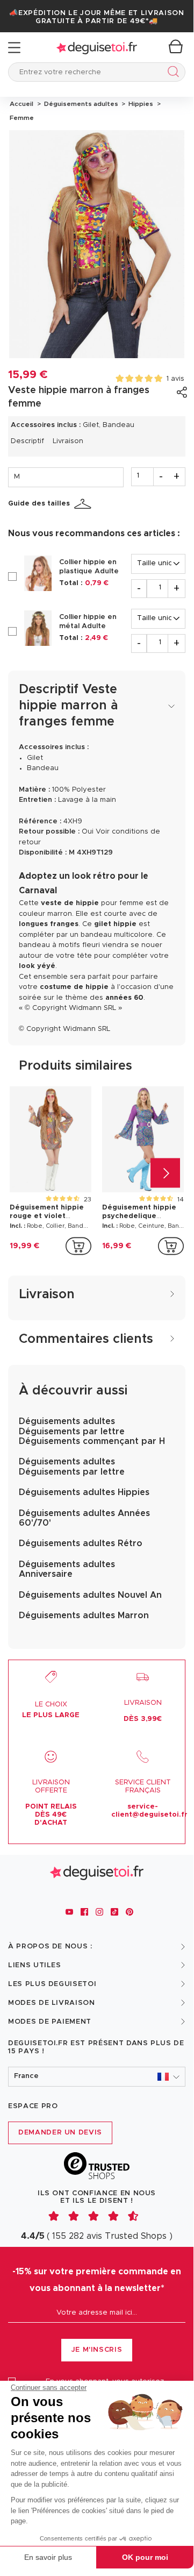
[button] (97, 2077)
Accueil (21, 104)
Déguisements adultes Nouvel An (90, 1595)
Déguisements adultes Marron (84, 1616)
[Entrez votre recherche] (171, 73)
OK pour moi (145, 2557)
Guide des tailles (39, 504)
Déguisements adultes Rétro (81, 1543)
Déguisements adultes (80, 104)
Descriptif (27, 441)
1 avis (175, 379)
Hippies (140, 104)
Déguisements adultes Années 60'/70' (84, 1518)
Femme (21, 118)
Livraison (68, 441)
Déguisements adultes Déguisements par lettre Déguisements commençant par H (92, 1431)
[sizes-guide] (84, 504)
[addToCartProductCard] (78, 1246)
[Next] (165, 1173)
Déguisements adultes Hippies (84, 1492)
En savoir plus (48, 2557)
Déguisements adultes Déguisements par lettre (72, 1467)
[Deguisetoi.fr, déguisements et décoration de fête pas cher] (97, 48)
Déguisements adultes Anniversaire (67, 1569)
